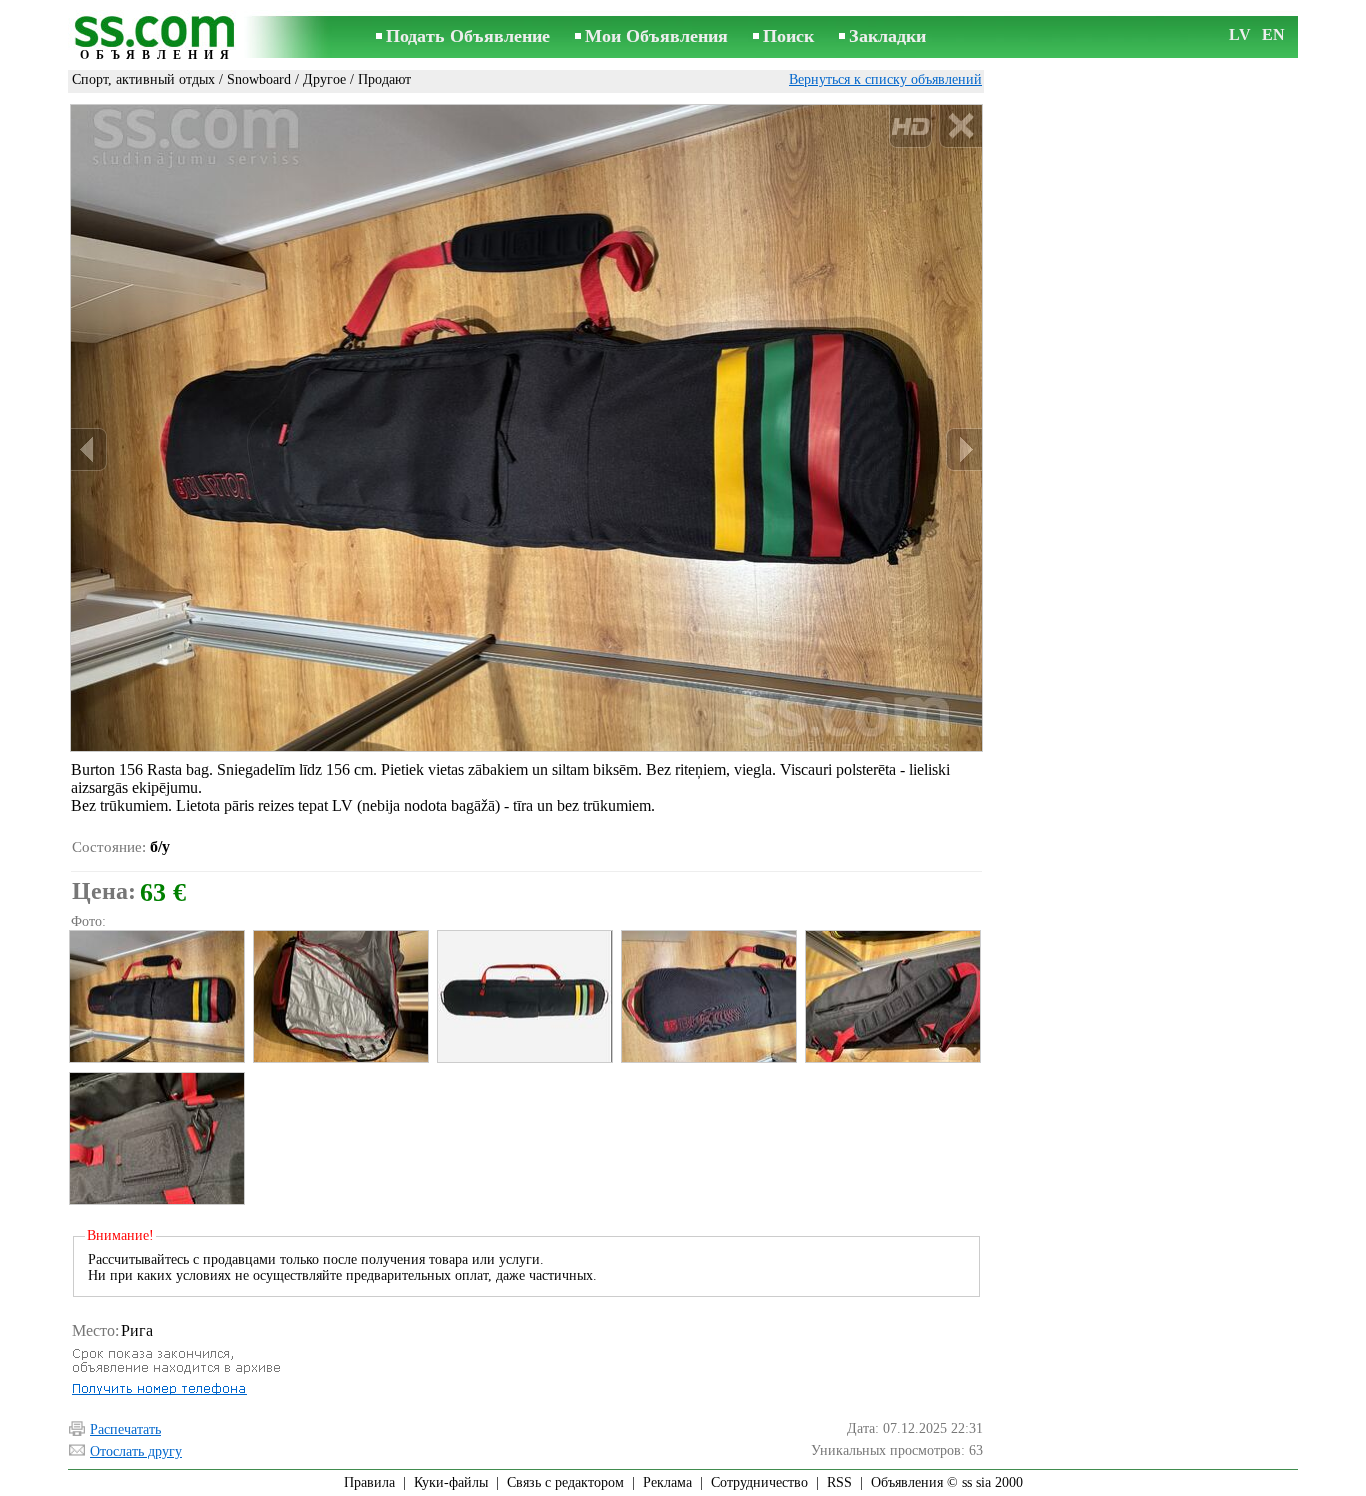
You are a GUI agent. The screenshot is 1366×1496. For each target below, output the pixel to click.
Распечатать (125, 1429)
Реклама (667, 1482)
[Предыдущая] (89, 449)
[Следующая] (964, 449)
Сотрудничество (759, 1482)
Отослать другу (136, 1451)
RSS (839, 1482)
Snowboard (259, 79)
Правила (369, 1482)
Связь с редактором (565, 1482)
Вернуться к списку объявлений (885, 79)
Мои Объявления (656, 36)
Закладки (887, 36)
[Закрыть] (960, 126)
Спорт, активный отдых (143, 79)
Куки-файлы (451, 1482)
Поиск (788, 36)
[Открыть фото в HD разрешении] (526, 428)
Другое (324, 79)
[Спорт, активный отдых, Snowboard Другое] (156, 996)
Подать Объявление (468, 36)
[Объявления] (158, 38)
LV (1240, 34)
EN (1273, 34)
